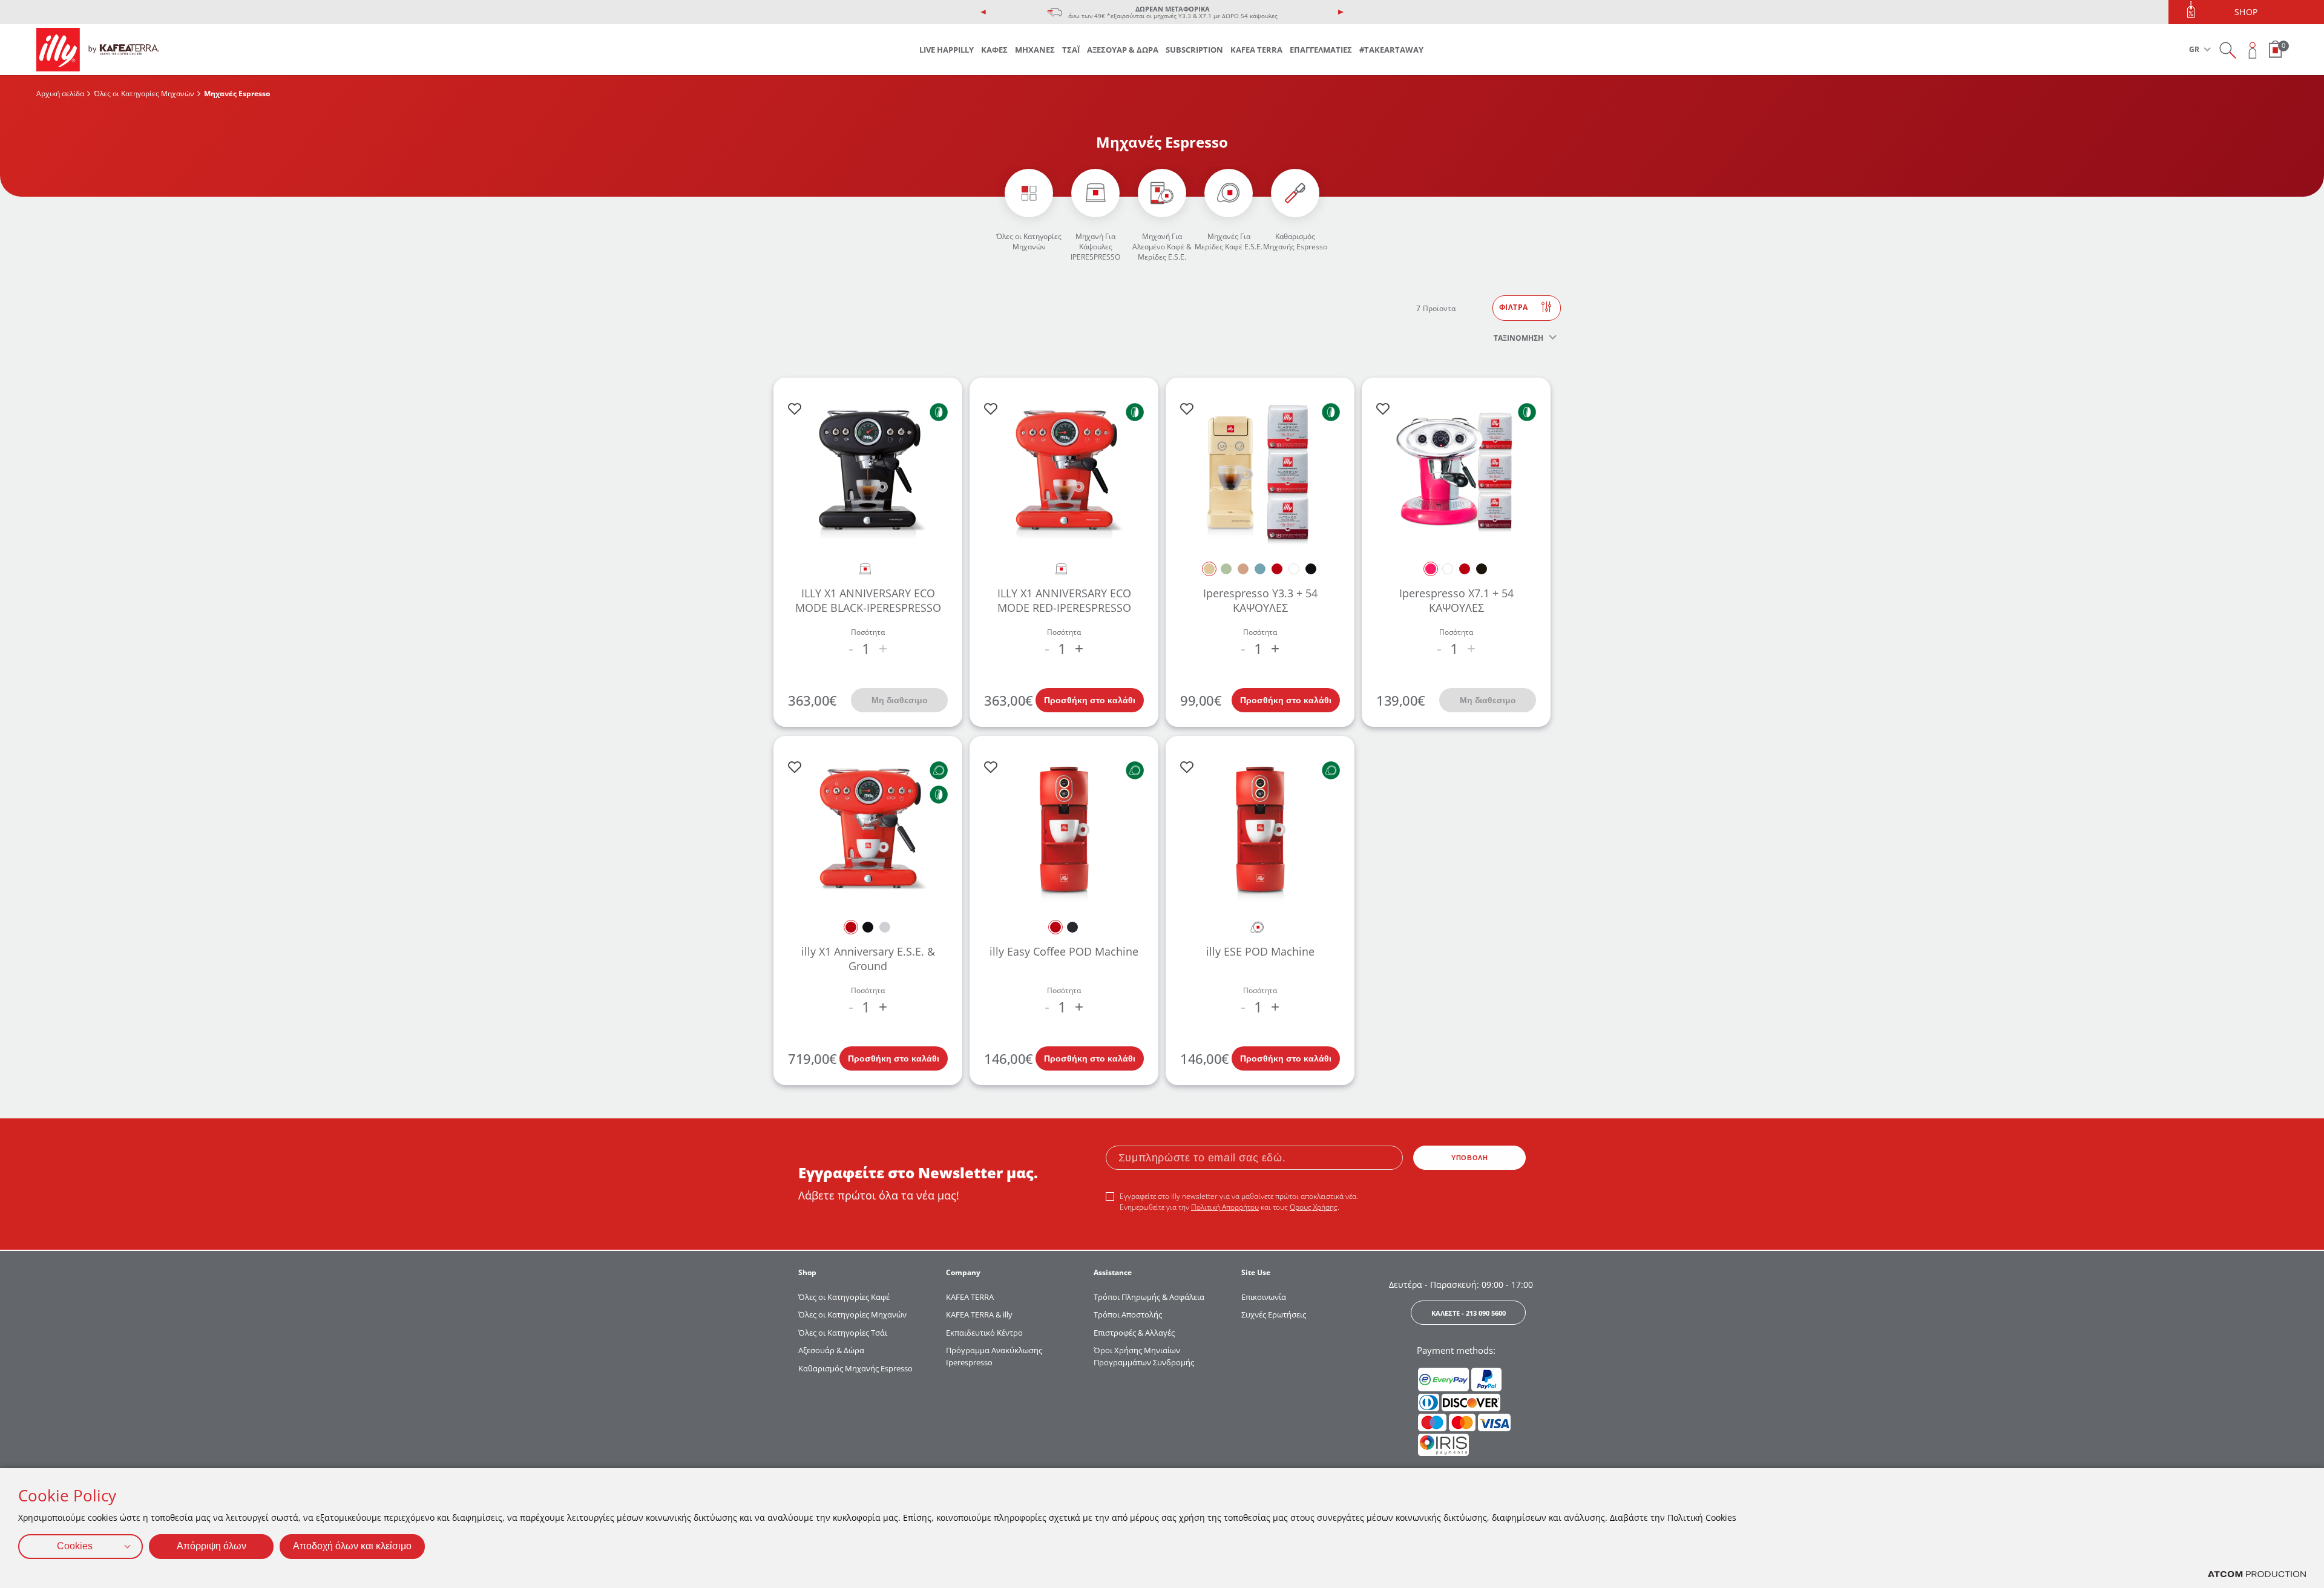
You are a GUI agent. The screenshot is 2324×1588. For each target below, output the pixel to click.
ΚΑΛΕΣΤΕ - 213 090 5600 (1469, 1313)
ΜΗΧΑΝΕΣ (1035, 50)
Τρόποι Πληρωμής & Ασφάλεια (1149, 1297)
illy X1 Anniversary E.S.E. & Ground (868, 958)
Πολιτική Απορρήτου (1225, 1207)
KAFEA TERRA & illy (979, 1314)
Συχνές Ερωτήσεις (1274, 1314)
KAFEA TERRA (1256, 50)
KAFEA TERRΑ (970, 1297)
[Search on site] (2227, 50)
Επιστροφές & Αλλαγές (1134, 1333)
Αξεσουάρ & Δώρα (831, 1350)
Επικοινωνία (1264, 1297)
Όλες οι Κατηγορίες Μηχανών (144, 94)
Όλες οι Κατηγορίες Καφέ (844, 1297)
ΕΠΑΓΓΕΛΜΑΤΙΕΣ (1321, 50)
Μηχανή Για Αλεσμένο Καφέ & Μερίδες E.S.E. (1162, 247)
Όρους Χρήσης (1314, 1207)
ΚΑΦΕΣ (994, 50)
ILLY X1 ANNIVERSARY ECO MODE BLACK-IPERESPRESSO (868, 600)
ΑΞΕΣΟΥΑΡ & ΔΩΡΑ (1123, 50)
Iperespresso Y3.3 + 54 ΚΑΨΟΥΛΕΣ (1260, 600)
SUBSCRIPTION (1194, 50)
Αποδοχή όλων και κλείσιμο (352, 1546)
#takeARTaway (1391, 50)
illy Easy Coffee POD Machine (1064, 951)
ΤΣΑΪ (1071, 50)
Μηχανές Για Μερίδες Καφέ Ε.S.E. (1229, 241)
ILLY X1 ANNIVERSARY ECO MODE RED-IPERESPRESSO (1064, 600)
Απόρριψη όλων (212, 1546)
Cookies (75, 1546)
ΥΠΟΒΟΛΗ (1469, 1158)
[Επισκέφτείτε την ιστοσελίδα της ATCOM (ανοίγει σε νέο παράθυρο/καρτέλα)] (2257, 1574)
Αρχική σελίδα (60, 94)
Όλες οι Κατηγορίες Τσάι (843, 1333)
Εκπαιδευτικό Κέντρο (984, 1333)
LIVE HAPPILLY (947, 50)
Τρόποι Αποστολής (1128, 1314)
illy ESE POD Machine (1260, 951)
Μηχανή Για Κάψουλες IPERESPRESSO (1095, 247)
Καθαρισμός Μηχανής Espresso (1295, 241)
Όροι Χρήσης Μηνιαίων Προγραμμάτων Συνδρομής (1145, 1356)
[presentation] (983, 12)
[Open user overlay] (2253, 50)
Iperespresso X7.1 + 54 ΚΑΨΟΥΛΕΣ (1456, 600)
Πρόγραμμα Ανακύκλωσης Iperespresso (994, 1356)
